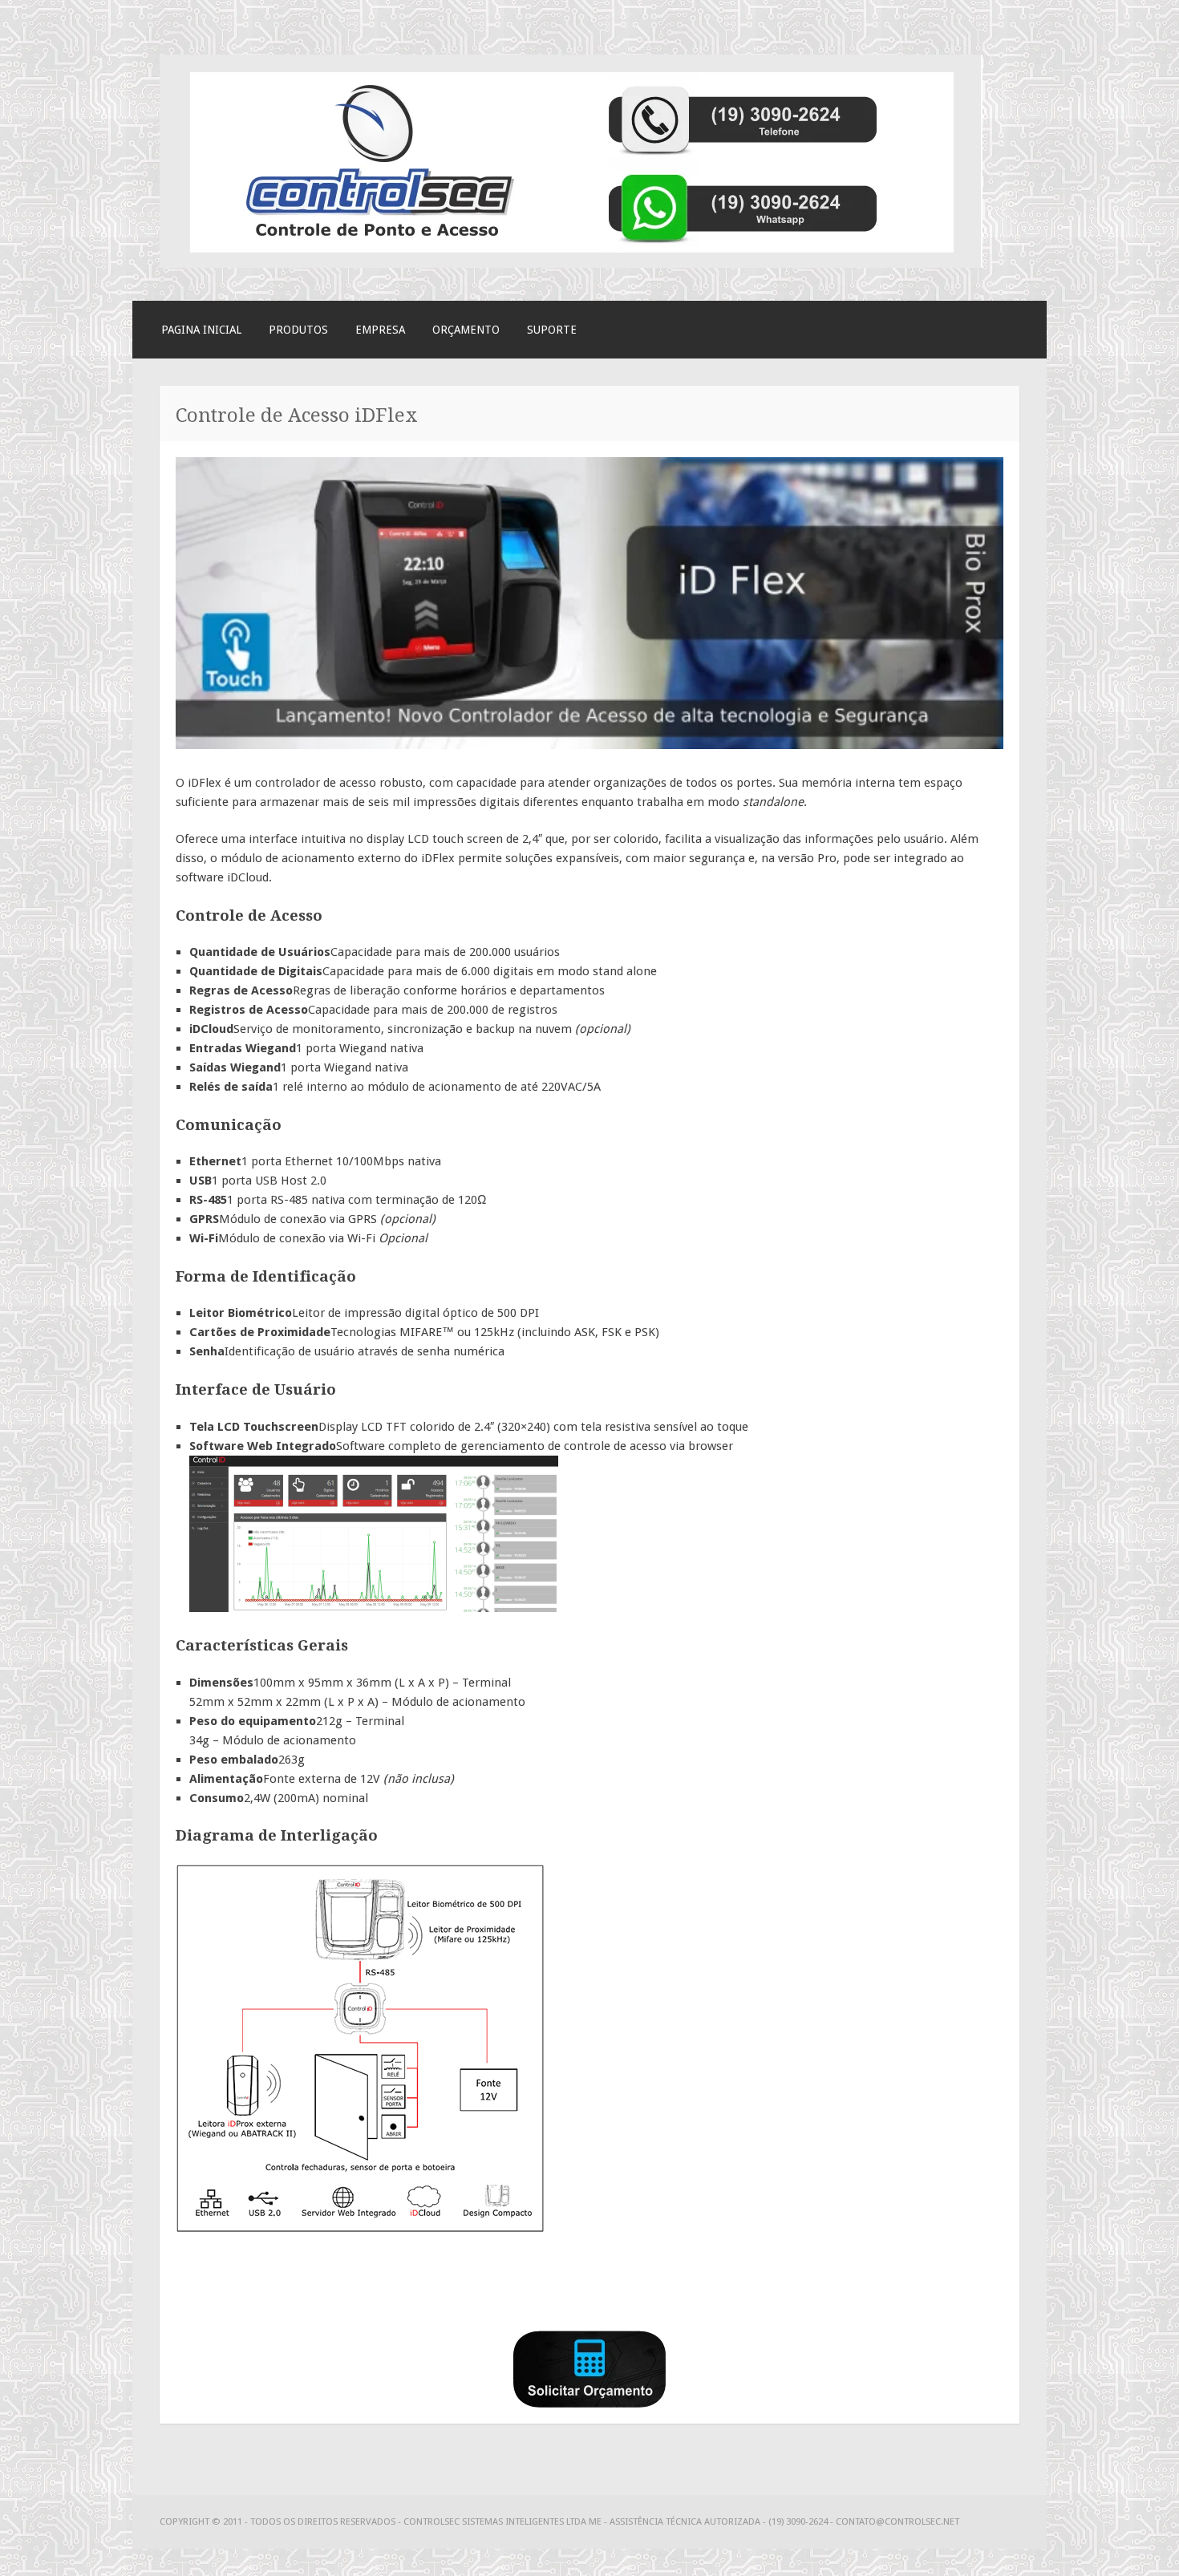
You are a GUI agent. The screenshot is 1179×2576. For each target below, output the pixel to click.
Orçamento (466, 330)
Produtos (298, 330)
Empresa (380, 330)
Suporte (552, 330)
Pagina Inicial (201, 330)
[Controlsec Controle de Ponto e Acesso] (571, 264)
